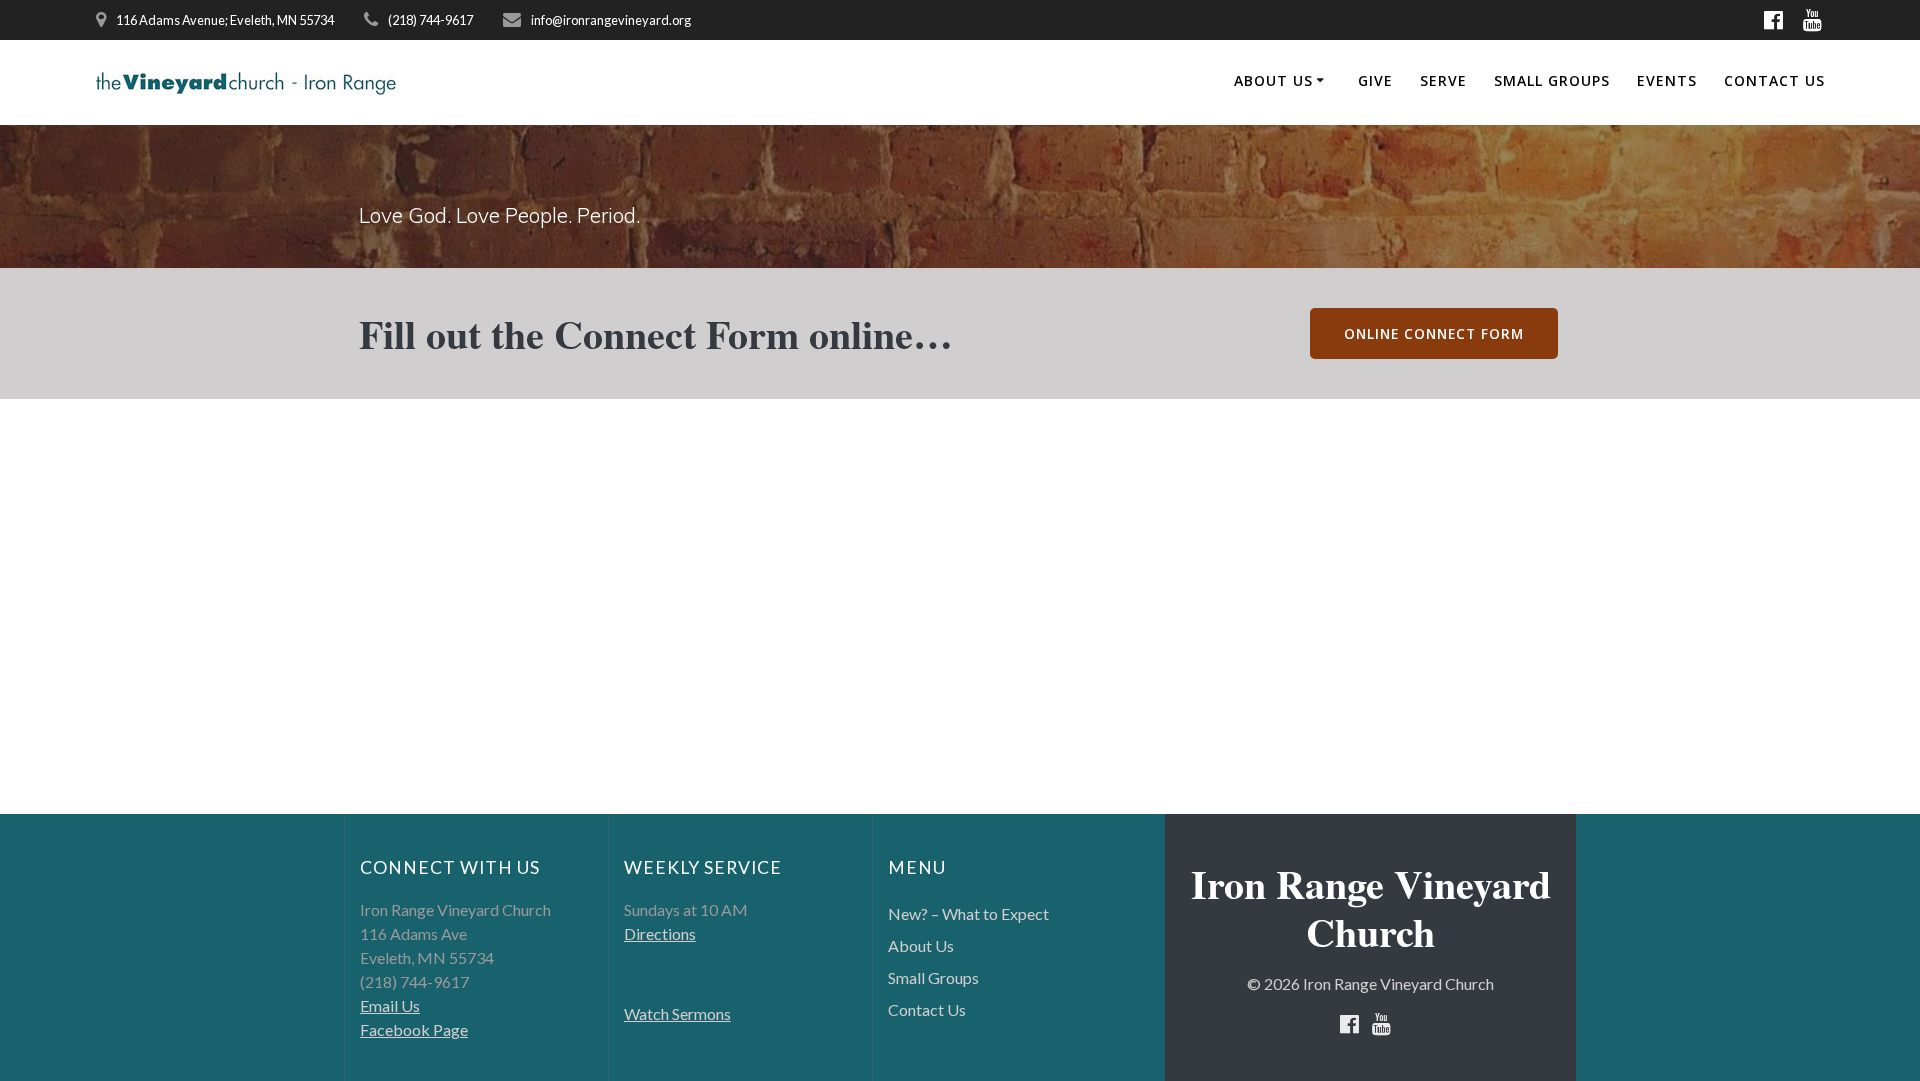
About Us (1273, 80)
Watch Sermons (677, 1013)
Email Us (390, 1005)
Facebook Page (414, 1029)
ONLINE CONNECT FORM (1434, 333)
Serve (1443, 80)
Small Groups (1552, 80)
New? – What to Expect (968, 913)
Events (1667, 80)
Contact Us (1774, 80)
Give (1375, 80)
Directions (660, 933)
